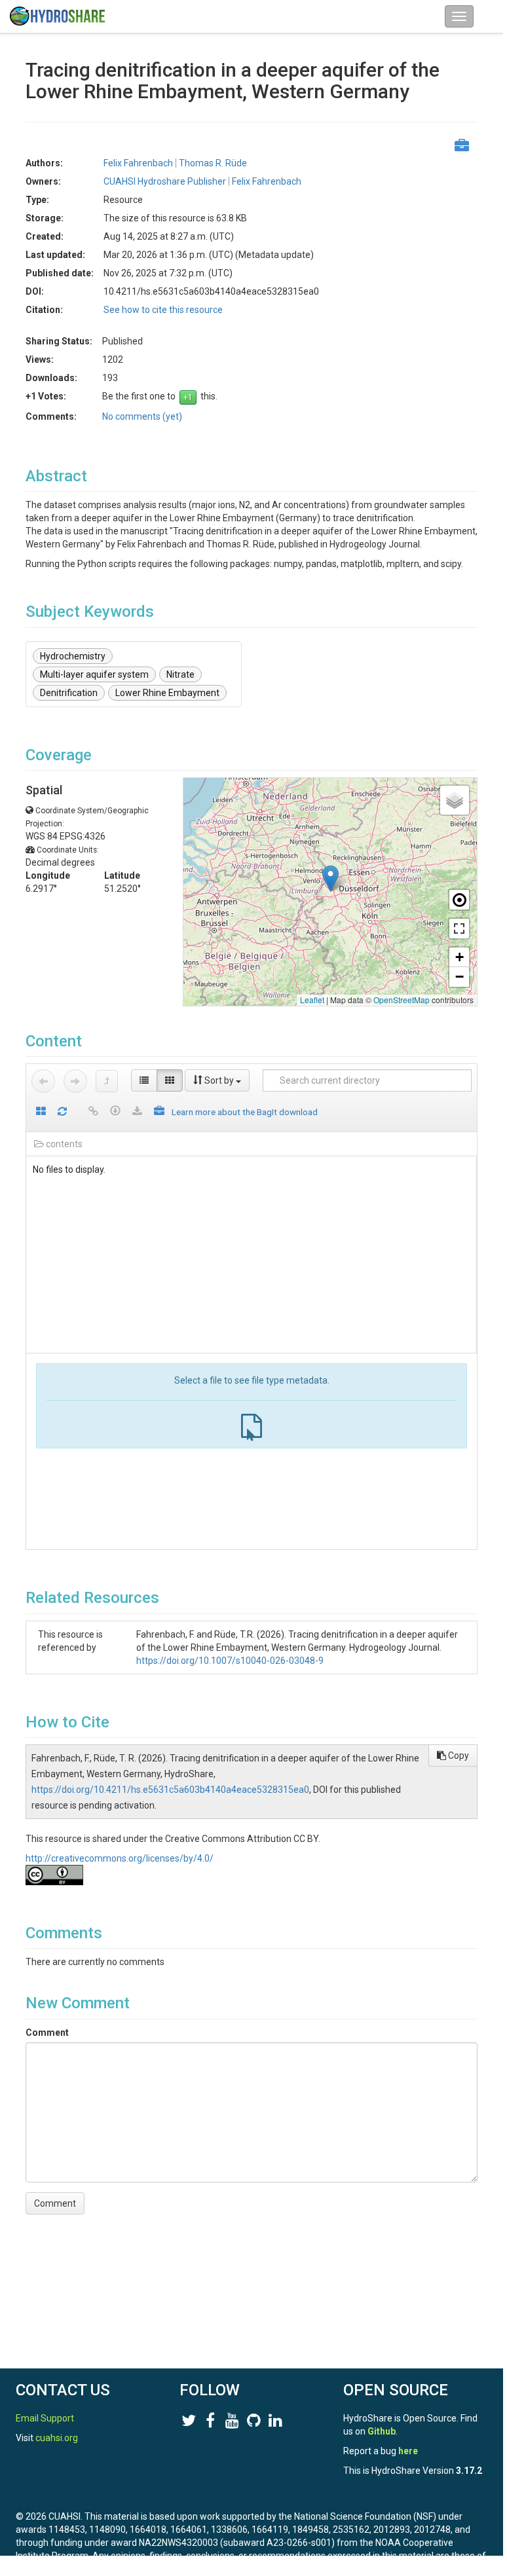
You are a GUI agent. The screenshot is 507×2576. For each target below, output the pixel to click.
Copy (458, 1756)
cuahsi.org (57, 2438)
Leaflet (312, 1000)
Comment (47, 2033)
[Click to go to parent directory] (107, 1081)
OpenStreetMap (402, 1000)
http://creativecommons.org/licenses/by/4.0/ (120, 1858)
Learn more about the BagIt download (245, 1112)
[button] (330, 878)
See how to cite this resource (163, 310)
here (408, 2451)
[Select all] (41, 1112)
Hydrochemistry (73, 656)
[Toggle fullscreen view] (459, 929)
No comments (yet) (142, 416)
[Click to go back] (43, 1081)
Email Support (45, 2418)
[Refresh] (62, 1112)
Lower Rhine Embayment (167, 693)
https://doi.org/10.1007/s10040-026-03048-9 (230, 1661)
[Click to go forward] (75, 1081)
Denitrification (69, 693)
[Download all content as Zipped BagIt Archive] (159, 1112)
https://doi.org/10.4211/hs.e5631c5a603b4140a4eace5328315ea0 (170, 1790)
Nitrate (180, 674)
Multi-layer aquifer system (94, 674)
